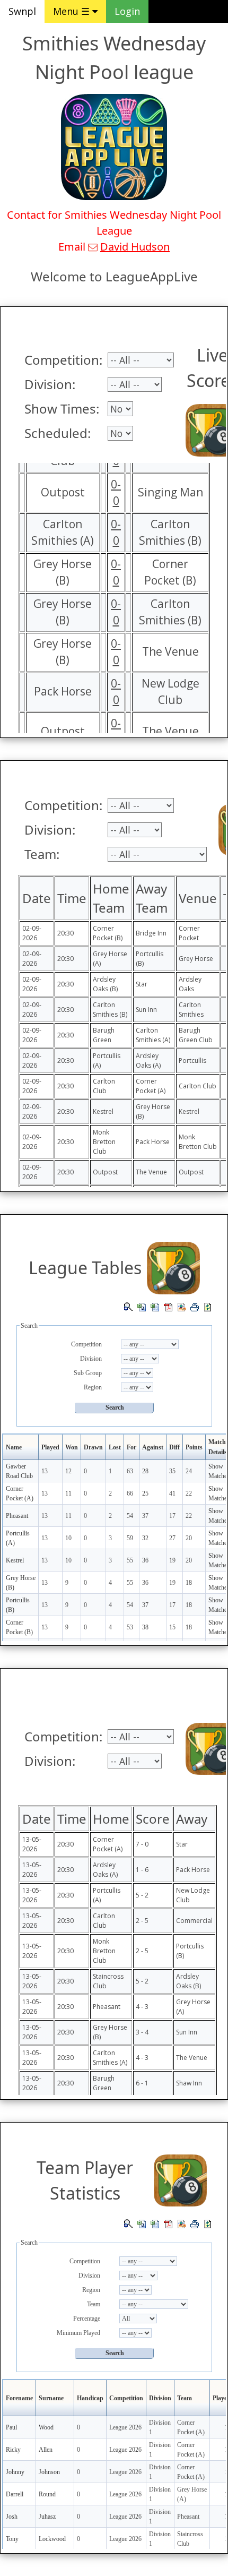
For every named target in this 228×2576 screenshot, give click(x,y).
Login (127, 11)
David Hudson (135, 247)
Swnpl (22, 11)
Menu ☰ (73, 11)
